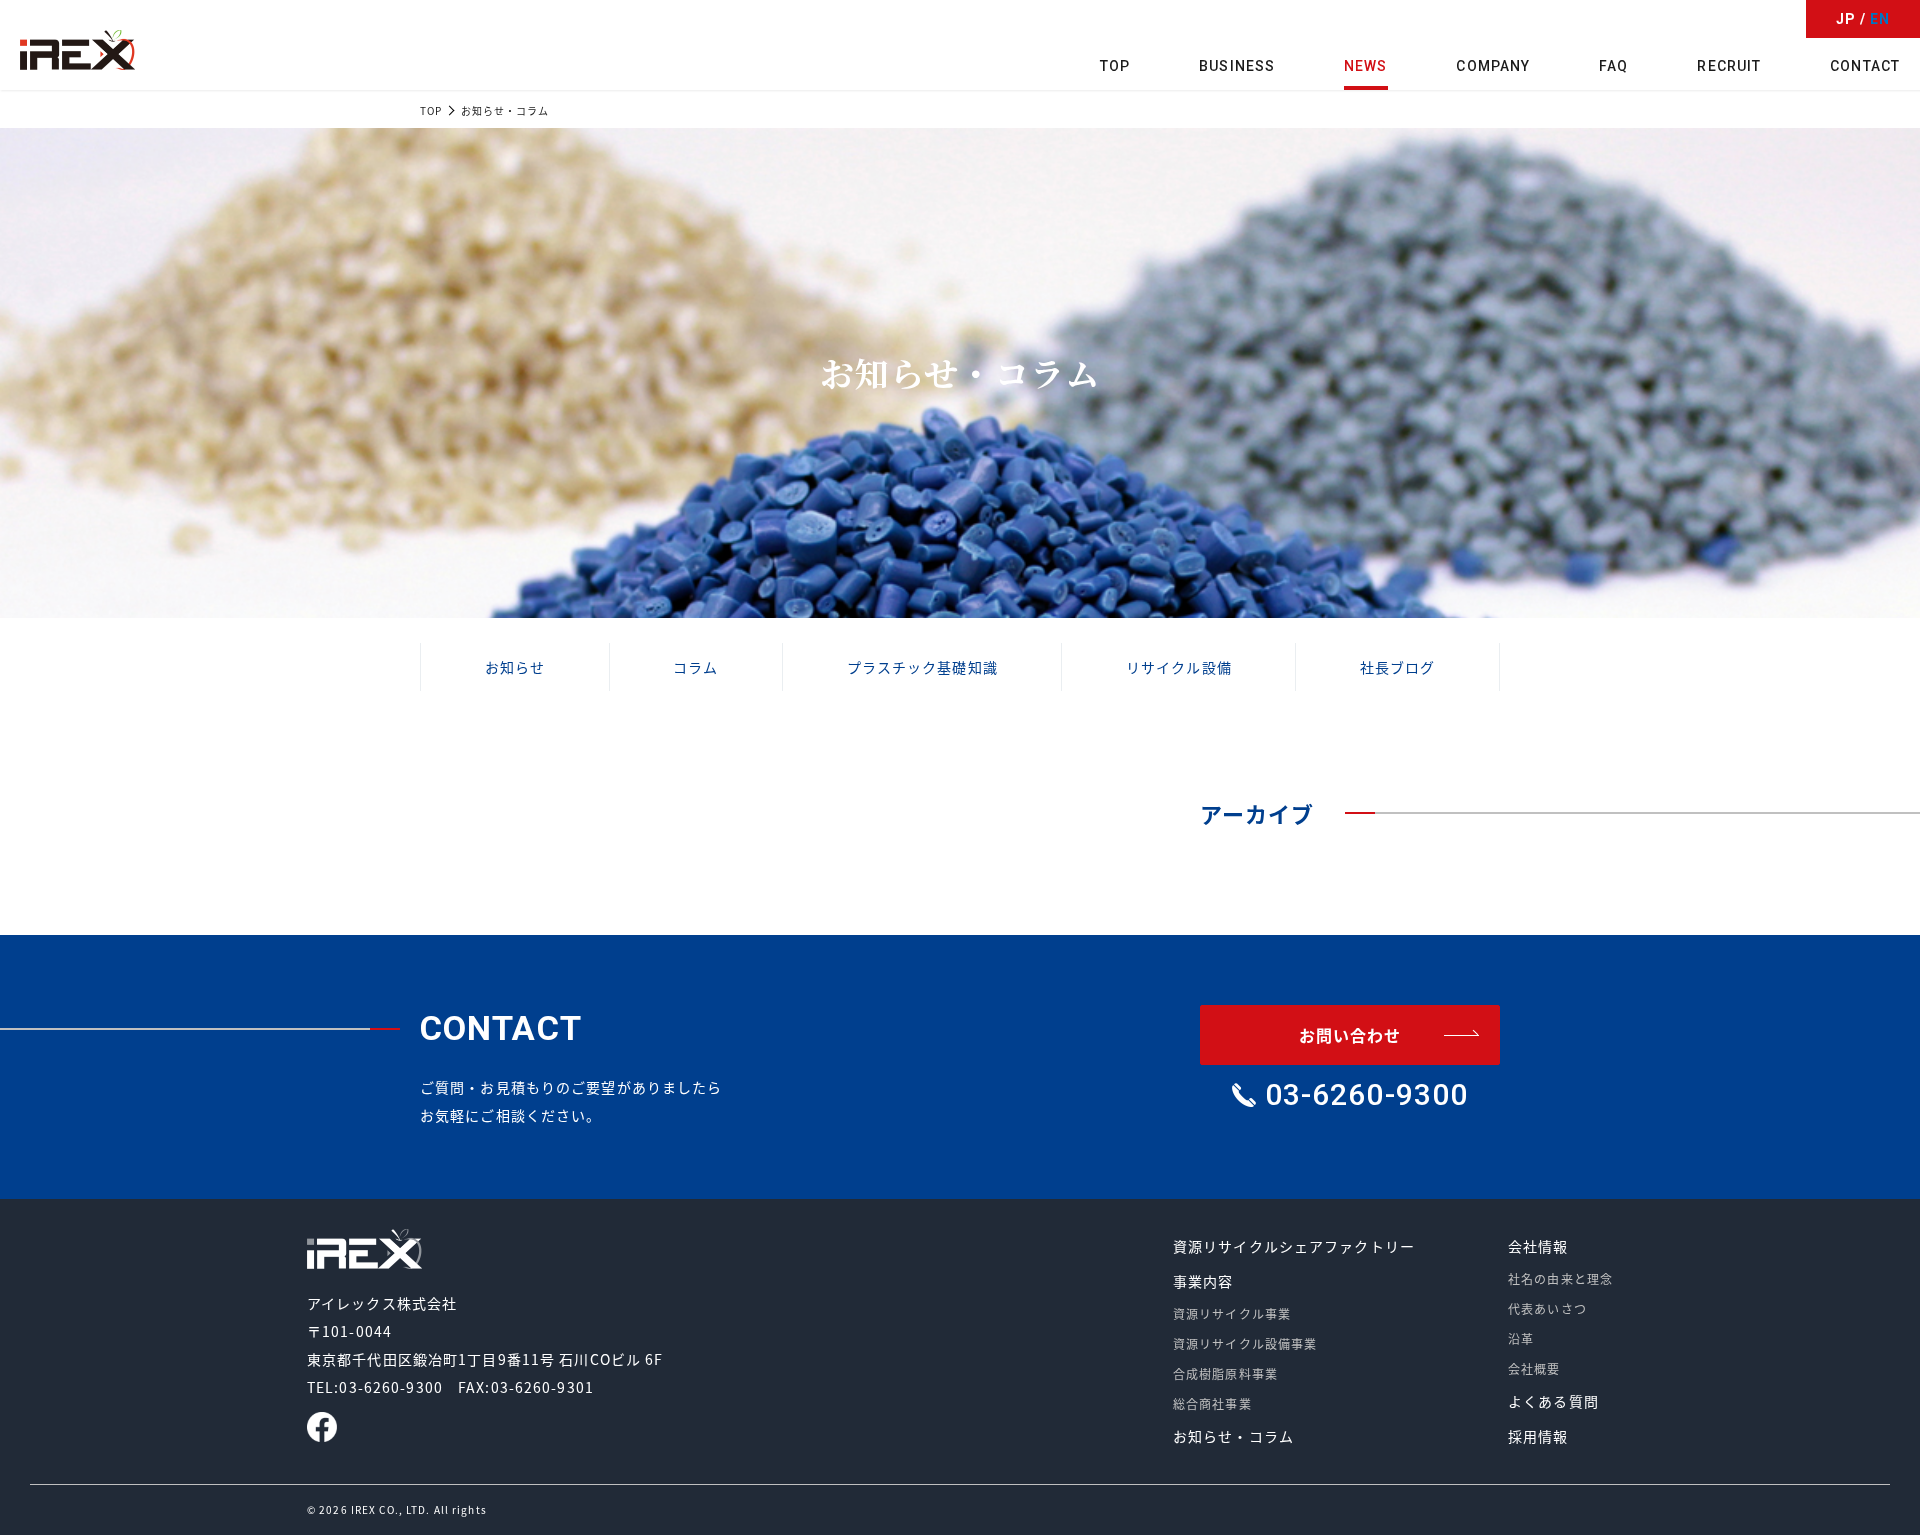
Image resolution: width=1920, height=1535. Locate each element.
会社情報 (1538, 1246)
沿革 (1521, 1338)
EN (1880, 19)
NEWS (1365, 66)
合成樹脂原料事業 (1225, 1373)
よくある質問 (1553, 1401)
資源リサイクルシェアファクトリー (1294, 1246)
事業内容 (1203, 1281)
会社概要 (1534, 1368)
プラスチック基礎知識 (922, 667)
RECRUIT (1729, 66)
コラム (695, 667)
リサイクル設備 (1179, 667)
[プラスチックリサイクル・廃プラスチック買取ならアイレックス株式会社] (77, 50)
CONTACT (1865, 66)
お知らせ (515, 667)
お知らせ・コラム (1233, 1436)
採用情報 (1538, 1436)
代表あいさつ (1547, 1308)
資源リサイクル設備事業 (1245, 1343)
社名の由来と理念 (1560, 1278)
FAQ (1613, 66)
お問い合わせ (1350, 1035)
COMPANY (1493, 66)
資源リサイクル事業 (1232, 1313)
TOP (1115, 66)
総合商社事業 (1212, 1403)
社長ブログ (1398, 667)
